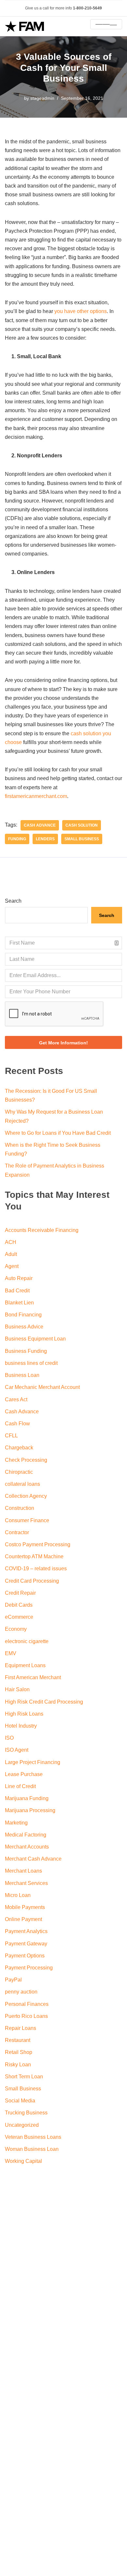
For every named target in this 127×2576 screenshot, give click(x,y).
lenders (45, 839)
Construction (20, 1508)
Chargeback (19, 1448)
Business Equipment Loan (35, 1339)
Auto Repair (19, 1278)
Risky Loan (18, 2065)
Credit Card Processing (32, 1581)
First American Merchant (33, 1677)
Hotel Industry (21, 1726)
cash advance (40, 825)
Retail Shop (19, 2052)
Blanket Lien (19, 1303)
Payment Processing (29, 1968)
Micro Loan (18, 1895)
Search (13, 901)
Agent (12, 1266)
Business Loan (22, 1375)
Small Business (82, 839)
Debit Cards (19, 1605)
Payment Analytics (26, 1931)
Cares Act (16, 1399)
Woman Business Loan (32, 2149)
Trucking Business (26, 2113)
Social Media (20, 2101)
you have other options (81, 311)
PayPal (13, 1980)
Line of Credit (20, 1786)
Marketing (16, 1823)
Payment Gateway (26, 1944)
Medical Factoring (26, 1835)
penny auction (21, 1992)
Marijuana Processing (30, 1810)
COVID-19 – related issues (36, 1569)
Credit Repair (20, 1593)
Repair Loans (21, 2028)
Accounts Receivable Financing (42, 1230)
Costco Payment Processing (38, 1544)
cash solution (82, 825)
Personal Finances (27, 2004)
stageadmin (42, 98)
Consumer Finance (27, 1520)
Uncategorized (22, 2125)
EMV (11, 1653)
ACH (11, 1242)
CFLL (11, 1436)
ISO (9, 1738)
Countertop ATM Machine (34, 1556)
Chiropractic (19, 1472)
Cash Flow (17, 1424)
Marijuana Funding (27, 1798)
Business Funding (26, 1351)
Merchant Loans (23, 1871)
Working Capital (23, 2161)
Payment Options (25, 1956)
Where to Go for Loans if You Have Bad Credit (58, 1133)
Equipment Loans (25, 1665)
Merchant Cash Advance (33, 1859)
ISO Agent (17, 1750)
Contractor (17, 1532)
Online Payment (23, 1919)
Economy (16, 1629)
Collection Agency (26, 1496)
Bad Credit (17, 1291)
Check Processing (26, 1460)
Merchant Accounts (27, 1847)
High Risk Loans (24, 1714)
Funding (17, 839)
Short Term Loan (24, 2077)
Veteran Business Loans (33, 2137)
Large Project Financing (33, 1762)
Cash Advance (22, 1412)
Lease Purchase (24, 1774)
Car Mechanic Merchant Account (42, 1387)
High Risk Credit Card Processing (44, 1702)
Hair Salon (17, 1689)
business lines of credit (31, 1363)
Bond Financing (23, 1315)
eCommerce (19, 1617)
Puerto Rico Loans (26, 2016)
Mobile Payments (25, 1907)
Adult (11, 1254)
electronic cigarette (27, 1641)
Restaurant (18, 2040)
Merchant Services (26, 1883)
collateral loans (22, 1484)
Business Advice (24, 1327)
